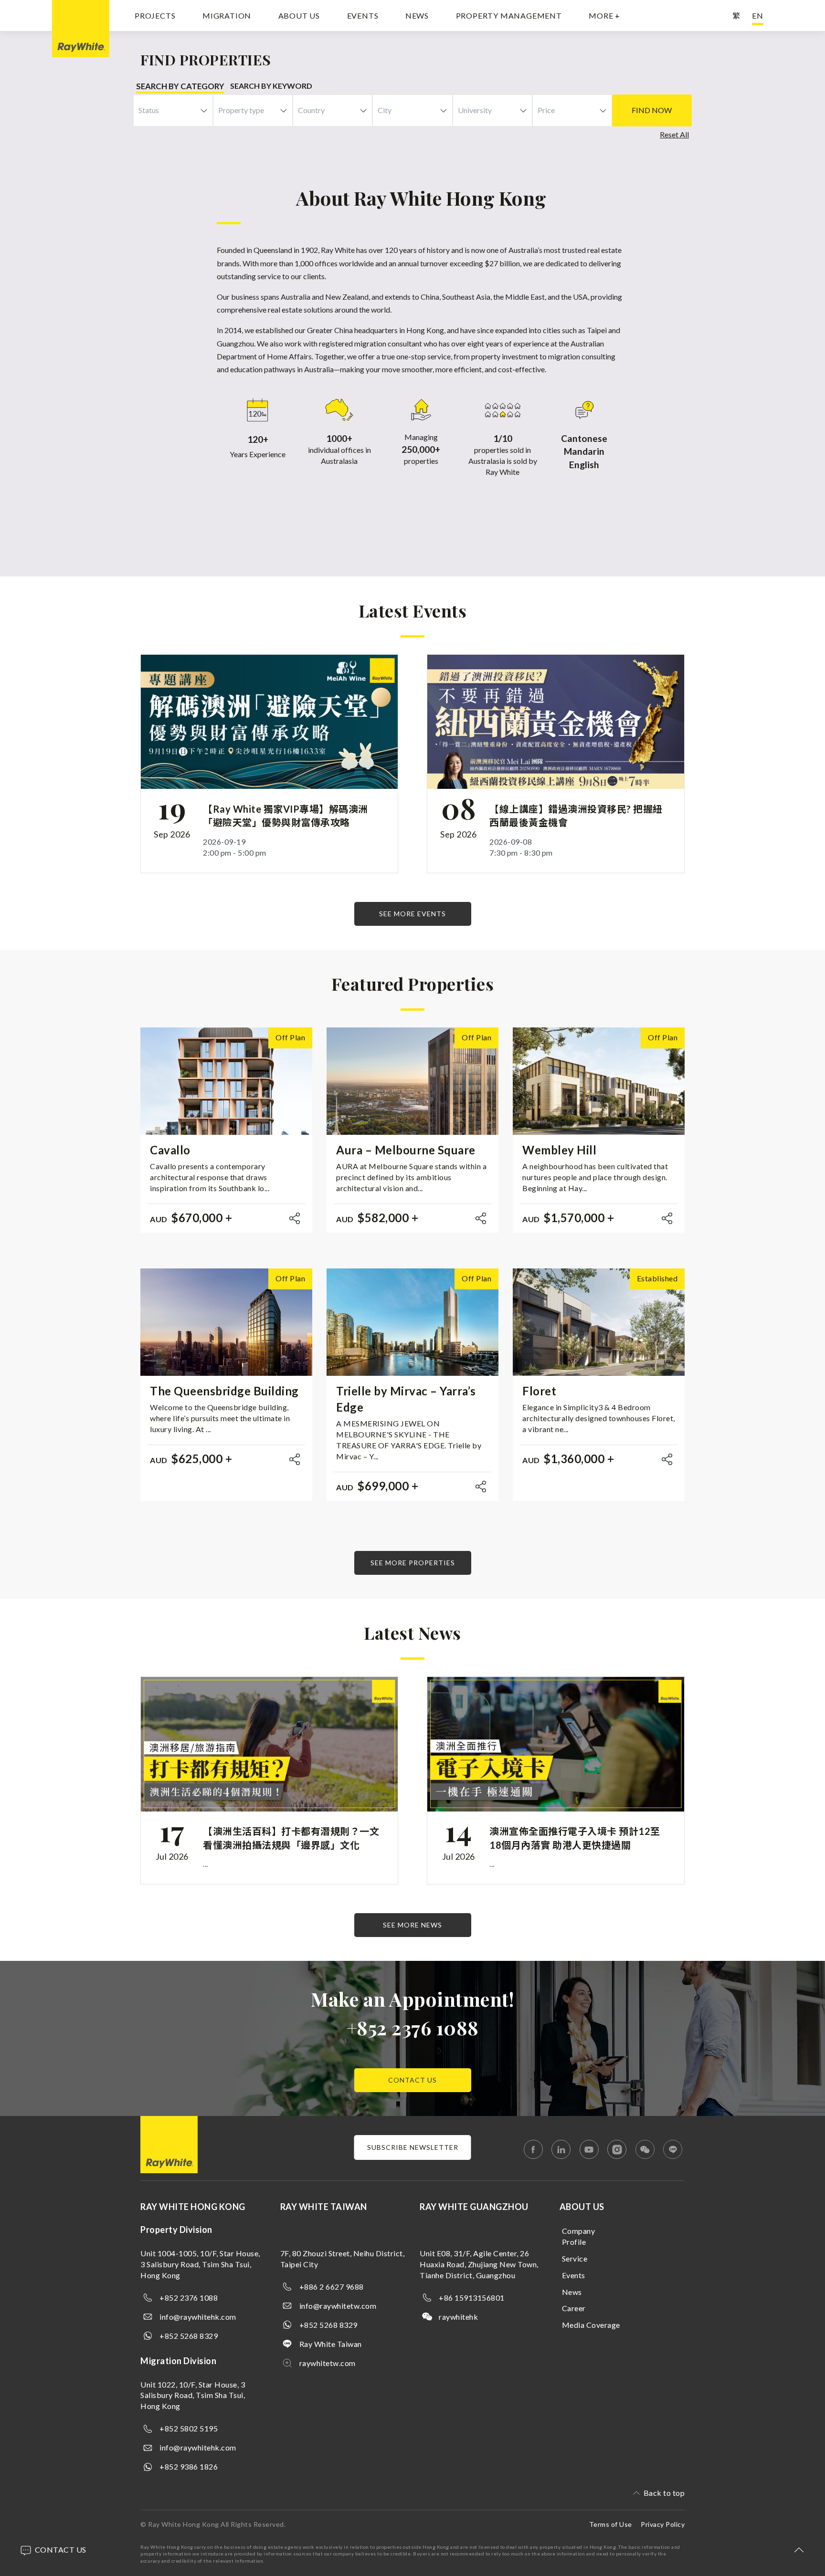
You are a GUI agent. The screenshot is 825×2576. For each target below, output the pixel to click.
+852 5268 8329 (189, 2336)
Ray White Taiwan (331, 2344)
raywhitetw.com (328, 2363)
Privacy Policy (663, 2524)
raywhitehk (458, 2317)
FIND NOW (652, 110)
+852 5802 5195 (189, 2428)
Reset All (674, 134)
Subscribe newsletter (413, 2147)
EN (758, 16)
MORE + (604, 16)
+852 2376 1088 (413, 2027)
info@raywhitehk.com (198, 2317)
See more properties (413, 1563)
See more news (412, 1925)
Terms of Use (611, 2524)
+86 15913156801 (472, 2298)
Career (574, 2308)
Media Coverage (591, 2325)
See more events (412, 914)
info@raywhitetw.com (338, 2306)
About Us (299, 16)
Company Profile (579, 2236)
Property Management (509, 16)
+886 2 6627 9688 (332, 2287)
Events (363, 16)
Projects (155, 16)
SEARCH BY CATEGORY (180, 86)
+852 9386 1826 (189, 2466)
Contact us (412, 2080)
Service (575, 2258)
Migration (227, 16)
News (417, 16)
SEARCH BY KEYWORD (271, 86)
